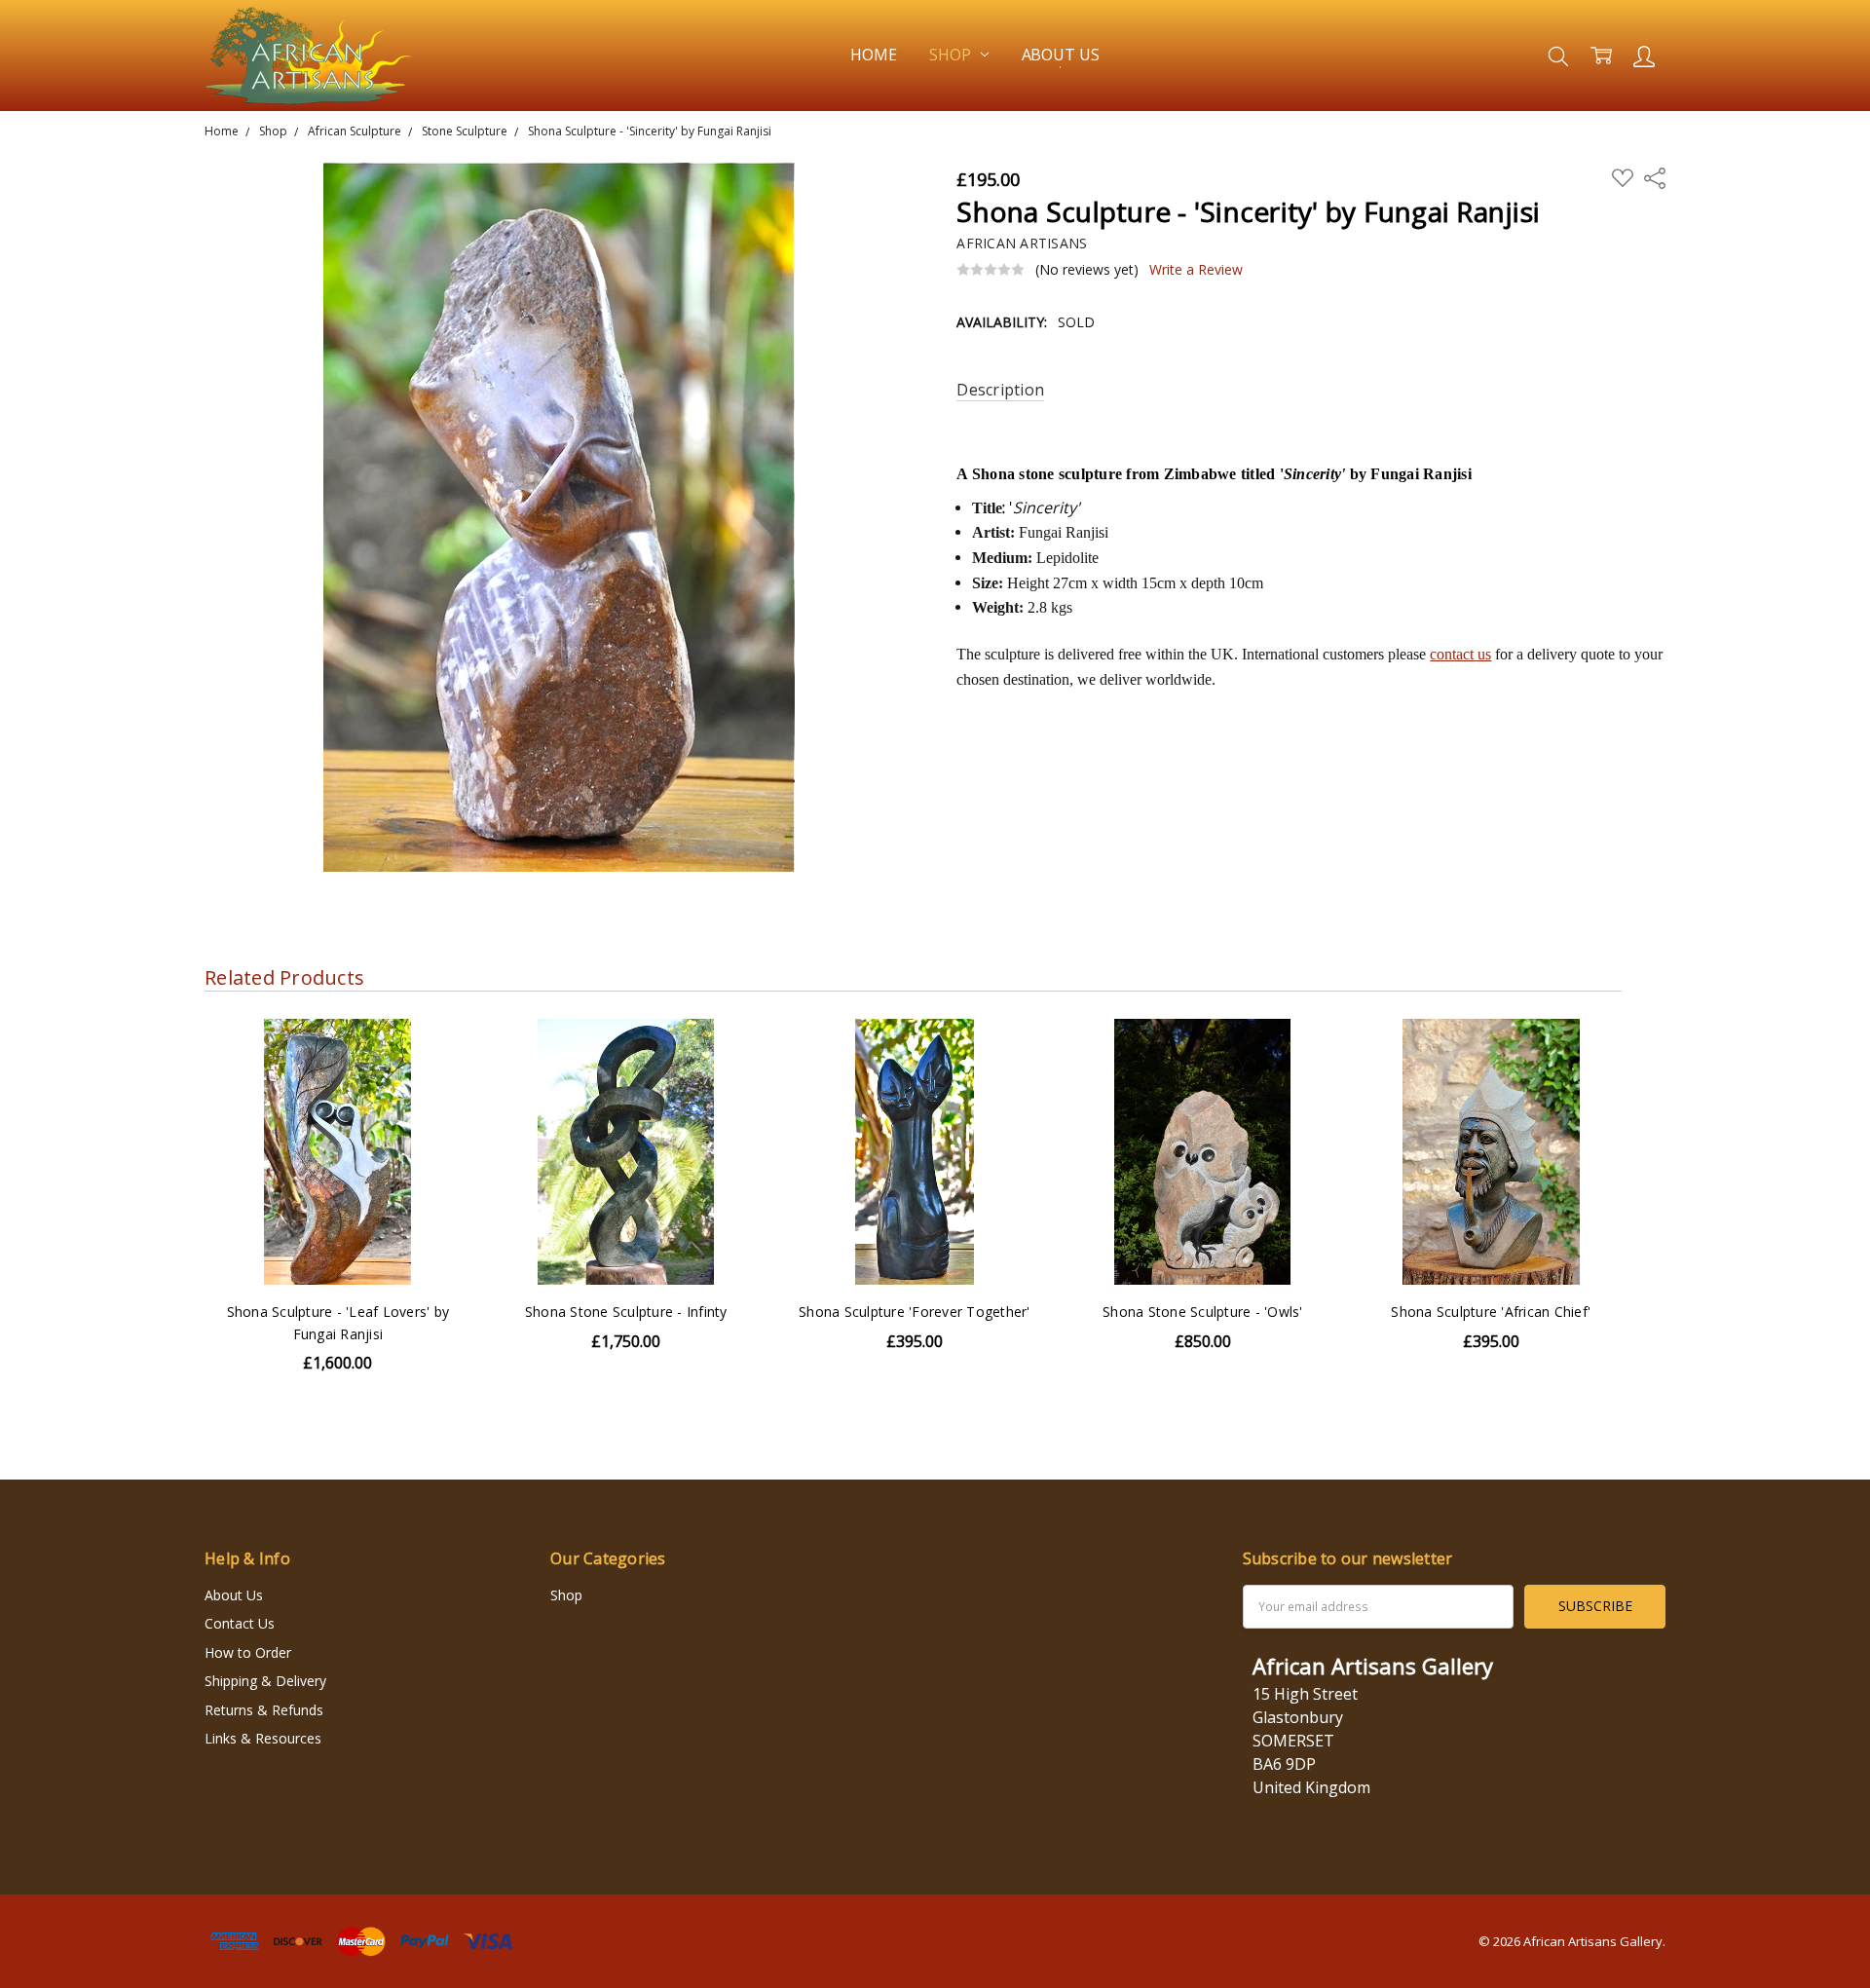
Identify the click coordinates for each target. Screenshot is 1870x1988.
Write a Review (1196, 270)
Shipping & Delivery (265, 1681)
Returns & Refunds (264, 1710)
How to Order (248, 1652)
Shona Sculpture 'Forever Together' (915, 1312)
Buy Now (914, 1244)
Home (873, 55)
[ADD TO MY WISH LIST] (436, 1084)
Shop (952, 55)
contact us (1460, 654)
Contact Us (240, 1623)
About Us (1061, 55)
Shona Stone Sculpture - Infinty (626, 1312)
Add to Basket (915, 1201)
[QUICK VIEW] (436, 1053)
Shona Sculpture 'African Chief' (1491, 1312)
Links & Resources (263, 1738)
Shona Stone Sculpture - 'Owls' (1203, 1312)
